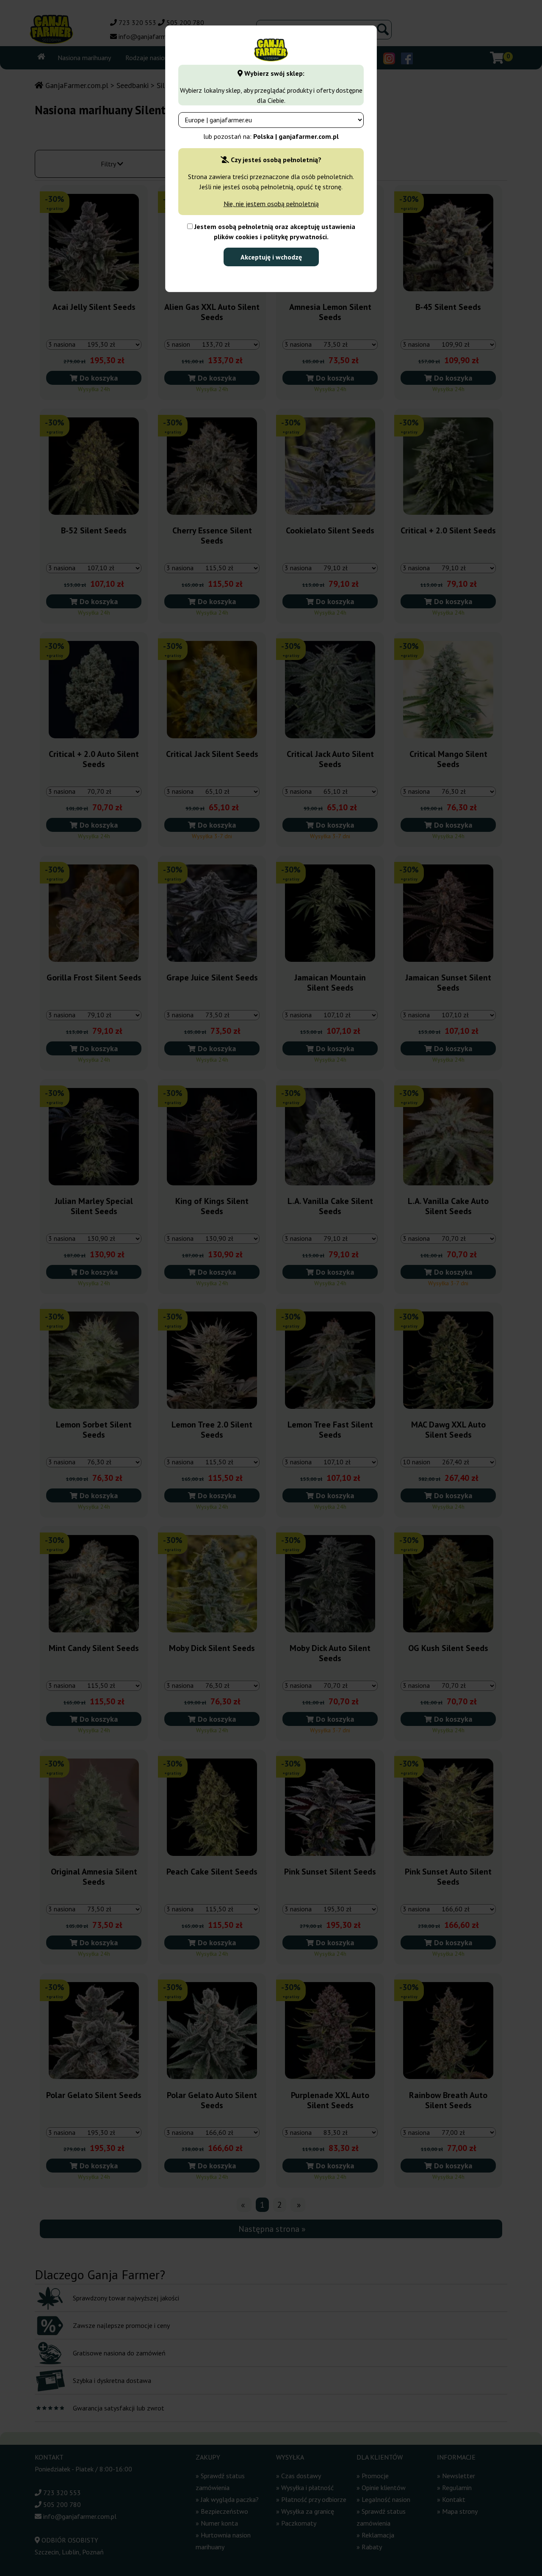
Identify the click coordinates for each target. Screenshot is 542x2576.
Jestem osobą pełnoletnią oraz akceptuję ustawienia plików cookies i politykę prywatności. (274, 232)
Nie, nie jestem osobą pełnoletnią (271, 204)
